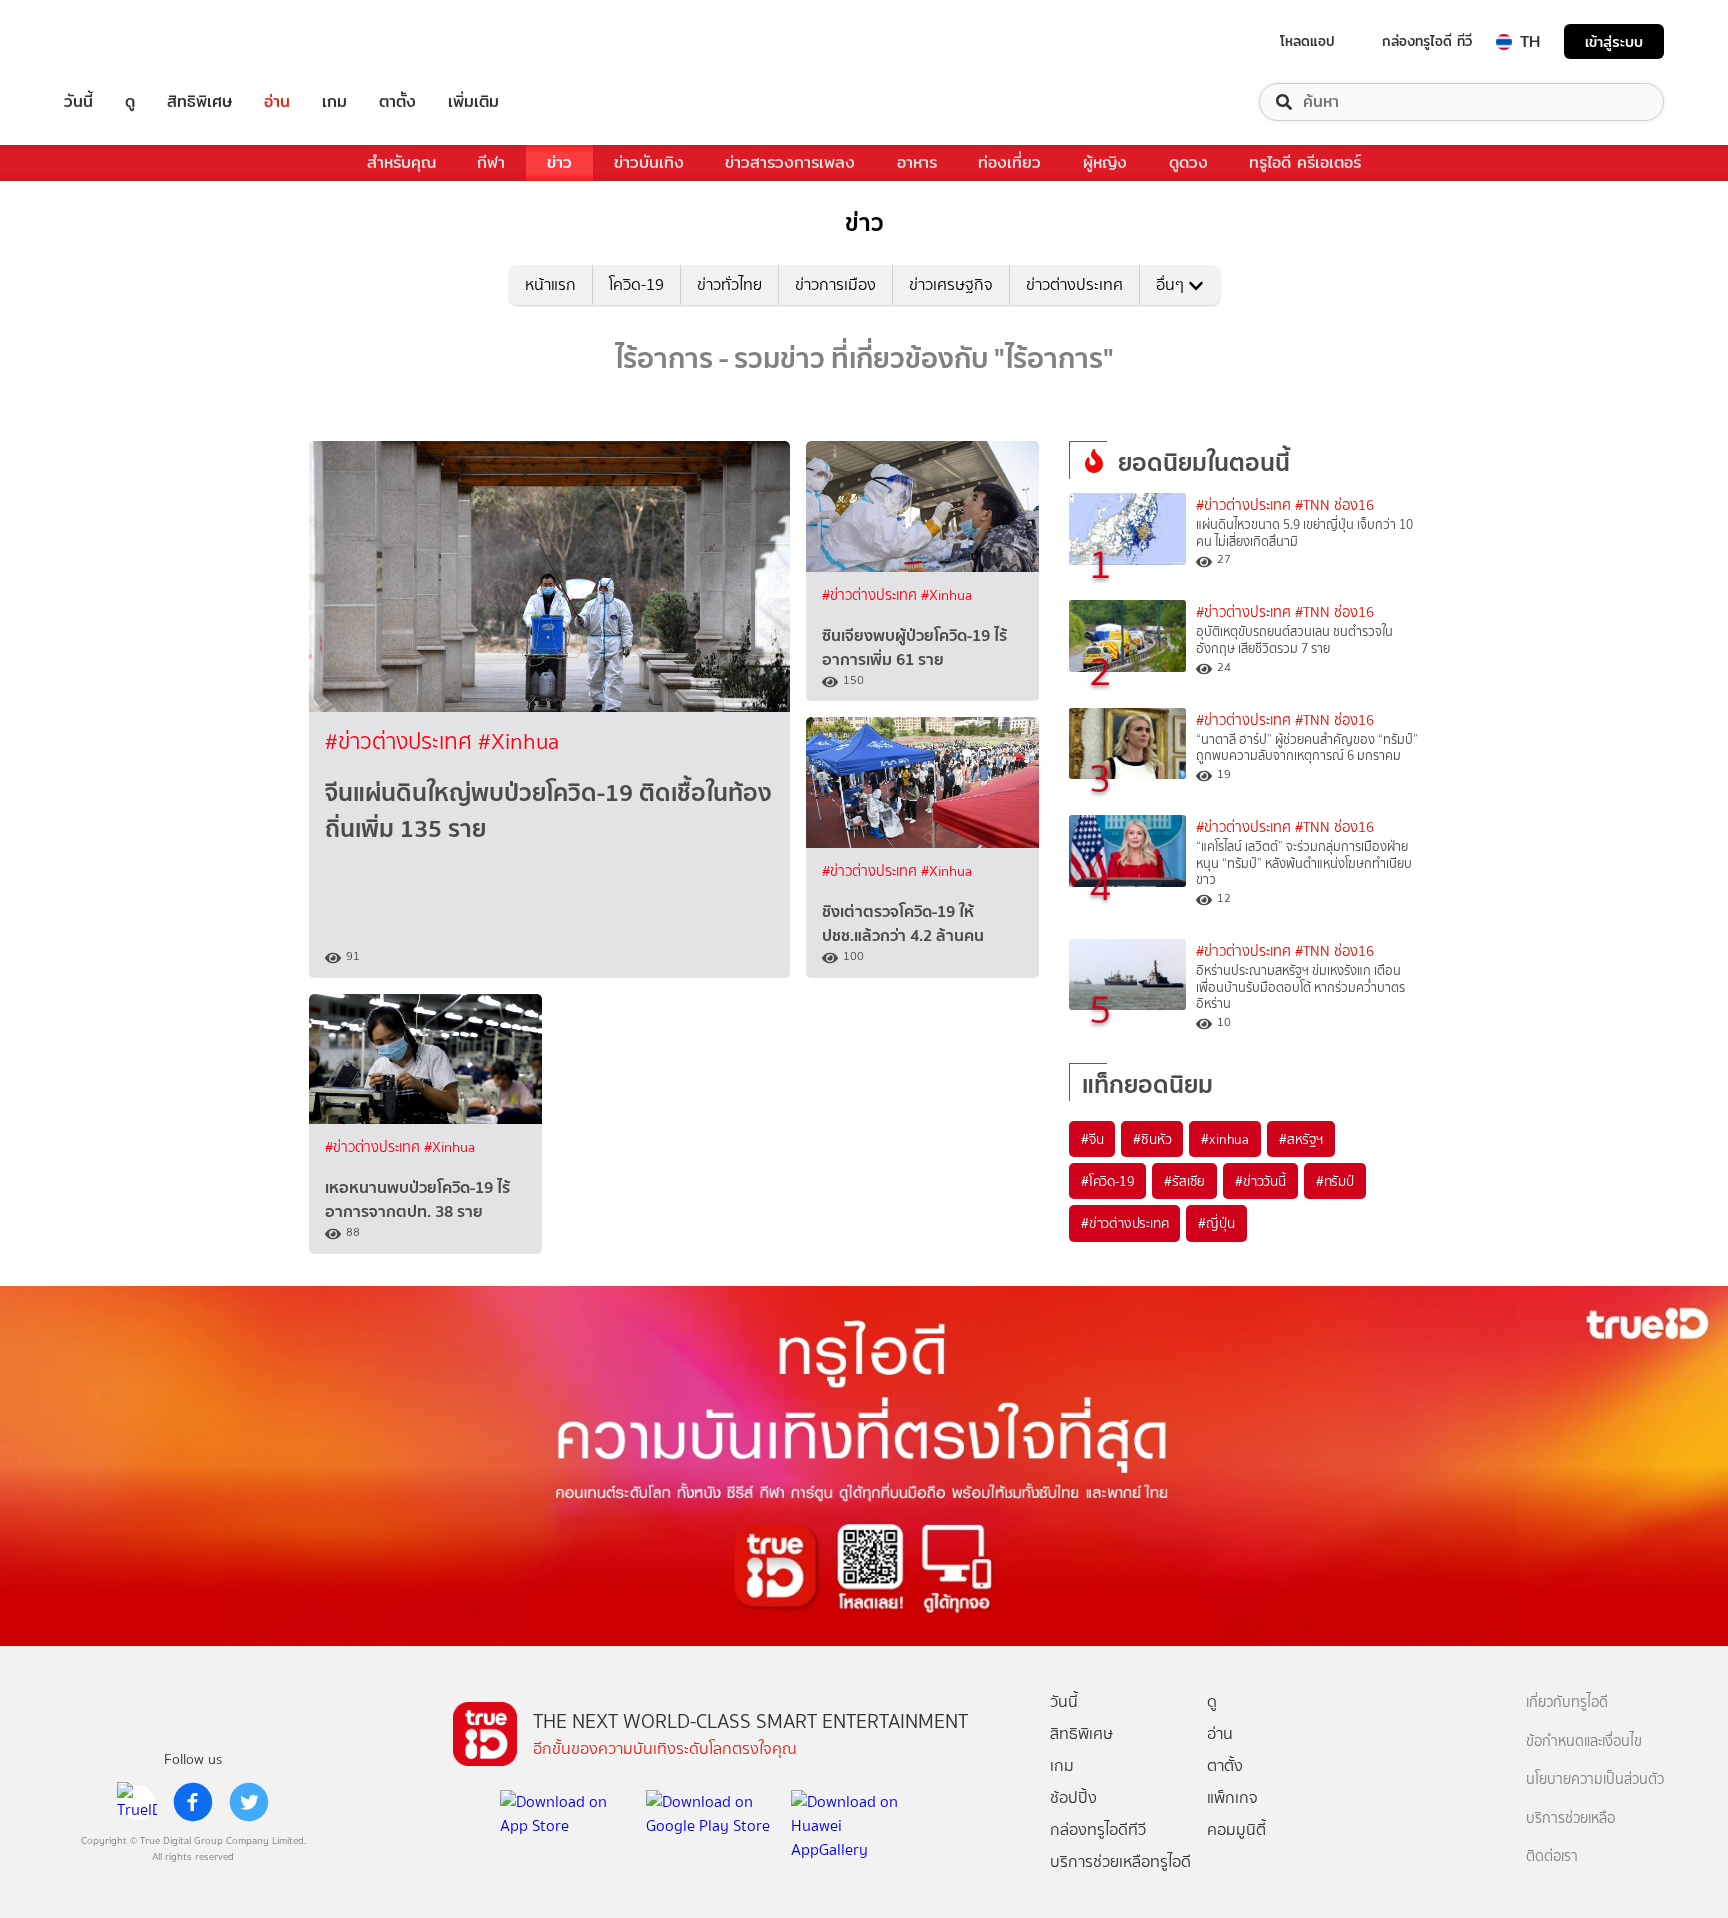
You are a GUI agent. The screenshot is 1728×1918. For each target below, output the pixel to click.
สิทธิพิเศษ (199, 102)
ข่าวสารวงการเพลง (790, 162)
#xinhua (1225, 1139)
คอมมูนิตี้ (1236, 1829)
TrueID (124, 41)
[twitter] (249, 1802)
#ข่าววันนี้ (1260, 1181)
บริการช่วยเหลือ (1570, 1818)
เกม (334, 102)
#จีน (1092, 1139)
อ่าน (277, 102)
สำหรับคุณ (401, 162)
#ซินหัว (1152, 1139)
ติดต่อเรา (1552, 1856)
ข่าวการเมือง (835, 284)
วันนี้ (78, 102)
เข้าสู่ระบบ (1614, 41)
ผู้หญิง (1105, 162)
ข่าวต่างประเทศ (1074, 284)
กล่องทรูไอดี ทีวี (1427, 41)
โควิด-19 (636, 284)
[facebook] (193, 1802)
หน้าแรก (550, 284)
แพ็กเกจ (1232, 1797)
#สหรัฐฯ (1301, 1139)
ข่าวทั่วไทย (729, 284)
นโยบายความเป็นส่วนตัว (1595, 1779)
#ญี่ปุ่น (1216, 1223)
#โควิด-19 (1107, 1181)
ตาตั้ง (397, 102)
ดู (130, 102)
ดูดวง (1188, 162)
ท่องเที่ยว (1009, 162)
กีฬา (491, 162)
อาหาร (917, 162)
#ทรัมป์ (1335, 1181)
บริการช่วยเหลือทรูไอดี (1120, 1861)
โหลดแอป (1307, 41)
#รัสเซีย (1184, 1181)
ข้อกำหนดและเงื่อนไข (1584, 1741)
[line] (137, 1802)
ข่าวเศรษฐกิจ (951, 284)
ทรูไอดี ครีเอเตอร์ (1305, 162)
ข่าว (559, 162)
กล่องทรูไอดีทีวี (1098, 1829)
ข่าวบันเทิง (649, 162)
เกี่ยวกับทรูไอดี (1567, 1702)
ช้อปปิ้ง (1073, 1797)
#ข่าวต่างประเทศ (401, 741)
